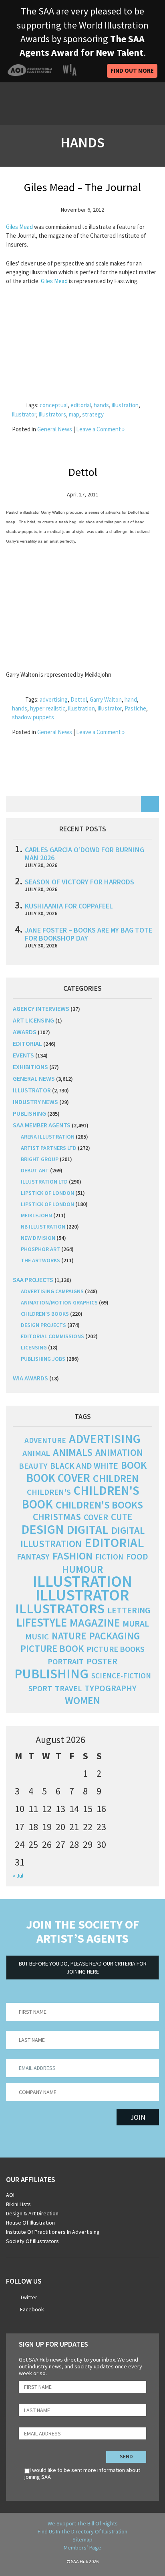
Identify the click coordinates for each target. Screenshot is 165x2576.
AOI (10, 2195)
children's (49, 1492)
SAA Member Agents (42, 1125)
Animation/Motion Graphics (59, 1302)
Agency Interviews (41, 1008)
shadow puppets (33, 717)
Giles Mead (19, 227)
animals (73, 1452)
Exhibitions (30, 1067)
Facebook (32, 2309)
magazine (95, 1623)
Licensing (34, 1347)
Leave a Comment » (100, 429)
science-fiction (121, 1676)
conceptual (54, 405)
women (82, 1700)
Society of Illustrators (32, 2241)
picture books (116, 1649)
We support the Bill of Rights (83, 2523)
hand (131, 699)
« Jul (18, 1876)
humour (82, 1569)
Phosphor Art (40, 1249)
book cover (58, 1478)
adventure (45, 1440)
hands (101, 405)
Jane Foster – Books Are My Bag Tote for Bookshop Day (89, 934)
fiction (109, 1557)
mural (136, 1624)
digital (88, 1529)
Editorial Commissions (52, 1336)
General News (55, 429)
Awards (25, 1032)
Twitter (29, 2297)
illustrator (24, 414)
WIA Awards (30, 1378)
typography (111, 1688)
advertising (54, 699)
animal (36, 1453)
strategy (93, 414)
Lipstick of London (47, 1193)
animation (119, 1452)
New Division (38, 1238)
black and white (84, 1466)
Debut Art (35, 1170)
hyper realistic (48, 708)
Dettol (83, 472)
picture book (52, 1648)
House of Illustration (30, 2223)
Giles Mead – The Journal (82, 187)
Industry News (35, 1102)
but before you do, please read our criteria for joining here (83, 1968)
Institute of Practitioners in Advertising (53, 2232)
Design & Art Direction (32, 2213)
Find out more (132, 70)
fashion (72, 1556)
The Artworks (40, 1260)
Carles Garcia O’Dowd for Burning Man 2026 (85, 854)
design (42, 1529)
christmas (57, 1517)
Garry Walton (106, 699)
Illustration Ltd (44, 1182)
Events (23, 1055)
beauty (33, 1466)
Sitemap (82, 2539)
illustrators (52, 414)
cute (122, 1517)
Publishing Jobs (43, 1359)
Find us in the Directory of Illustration (82, 2531)
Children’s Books (45, 1314)
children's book (80, 1497)
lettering (129, 1610)
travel (68, 1688)
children (116, 1478)
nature (69, 1636)
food (137, 1556)
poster (102, 1661)
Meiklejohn (36, 1215)
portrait (66, 1662)
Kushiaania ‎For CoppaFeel (69, 906)
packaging (115, 1636)
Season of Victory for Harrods (79, 882)
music (37, 1637)
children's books (99, 1505)
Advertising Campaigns (52, 1291)
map (74, 414)
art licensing (33, 1020)
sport (40, 1688)
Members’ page (82, 2547)
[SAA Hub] (52, 104)
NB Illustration (43, 1227)
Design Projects (43, 1325)
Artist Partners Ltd (49, 1148)
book (134, 1465)
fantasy (33, 1556)
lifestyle (42, 1623)
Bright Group (40, 1159)
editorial (81, 405)
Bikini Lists (18, 2204)
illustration (125, 405)
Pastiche (135, 708)
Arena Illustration (48, 1137)
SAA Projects (33, 1280)
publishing (29, 1113)
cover (96, 1517)
